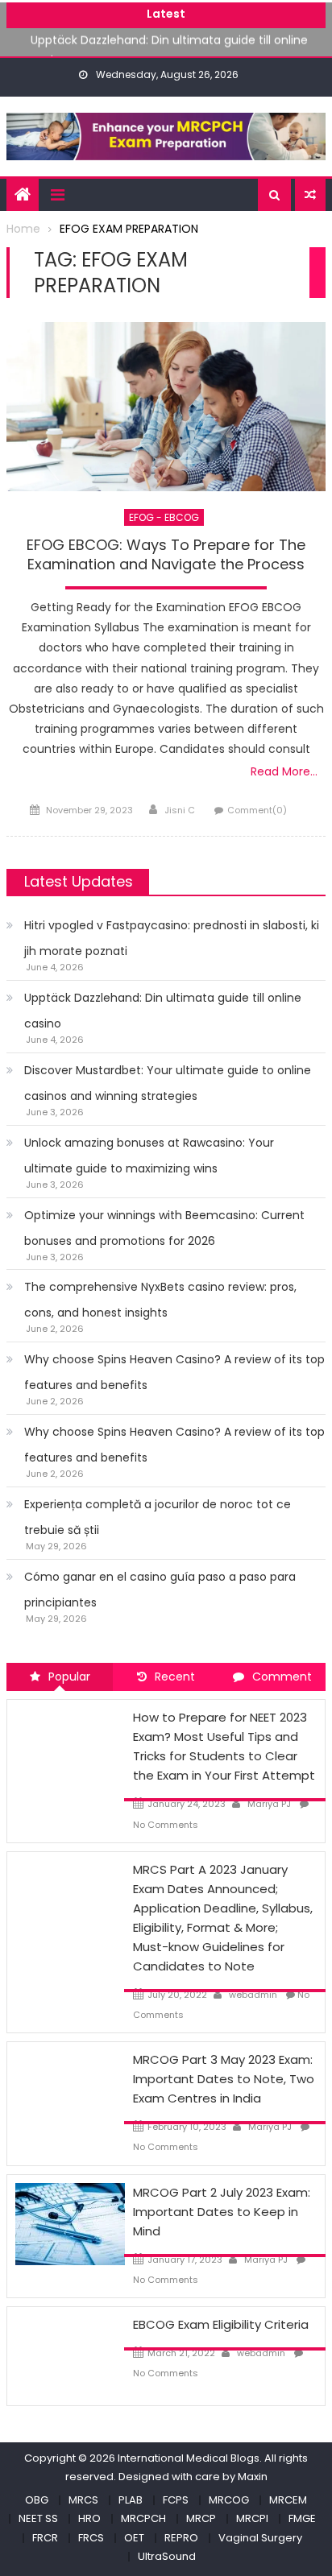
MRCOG (229, 2500)
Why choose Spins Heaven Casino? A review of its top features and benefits (174, 1372)
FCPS (176, 2500)
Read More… (284, 771)
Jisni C (180, 810)
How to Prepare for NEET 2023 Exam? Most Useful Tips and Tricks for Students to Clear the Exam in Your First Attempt (224, 1746)
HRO (89, 2518)
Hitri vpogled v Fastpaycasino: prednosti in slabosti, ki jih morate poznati (172, 938)
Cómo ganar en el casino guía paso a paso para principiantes (160, 1590)
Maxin (253, 2477)
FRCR (45, 2538)
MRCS (83, 2500)
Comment (282, 1677)
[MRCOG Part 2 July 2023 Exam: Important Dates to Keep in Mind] (70, 2222)
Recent (175, 1677)
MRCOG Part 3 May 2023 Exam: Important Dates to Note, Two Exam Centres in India (224, 2079)
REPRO (181, 2538)
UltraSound (167, 2556)
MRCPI (252, 2518)
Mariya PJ (269, 1804)
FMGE (302, 2518)
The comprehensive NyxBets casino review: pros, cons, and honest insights (160, 1300)
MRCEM (288, 2500)
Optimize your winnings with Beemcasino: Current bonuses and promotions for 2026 (164, 1228)
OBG (37, 2500)
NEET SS (38, 2518)
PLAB (131, 2500)
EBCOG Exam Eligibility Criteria (221, 2324)
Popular (69, 1677)
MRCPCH (143, 2518)
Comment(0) (257, 810)
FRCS (91, 2538)
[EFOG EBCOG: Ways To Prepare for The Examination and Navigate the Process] (166, 407)
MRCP (201, 2518)
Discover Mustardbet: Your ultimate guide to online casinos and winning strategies (168, 1083)
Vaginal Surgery (260, 2538)
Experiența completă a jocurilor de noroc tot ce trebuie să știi (158, 1517)
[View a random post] (310, 195)
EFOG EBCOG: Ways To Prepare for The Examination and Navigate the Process (166, 554)
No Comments (166, 1825)
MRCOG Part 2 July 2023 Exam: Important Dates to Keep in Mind (222, 2212)
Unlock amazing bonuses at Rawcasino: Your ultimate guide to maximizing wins (149, 1156)
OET (134, 2538)
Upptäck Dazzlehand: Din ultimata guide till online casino (163, 1011)
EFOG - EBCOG (164, 517)
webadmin (253, 1995)
